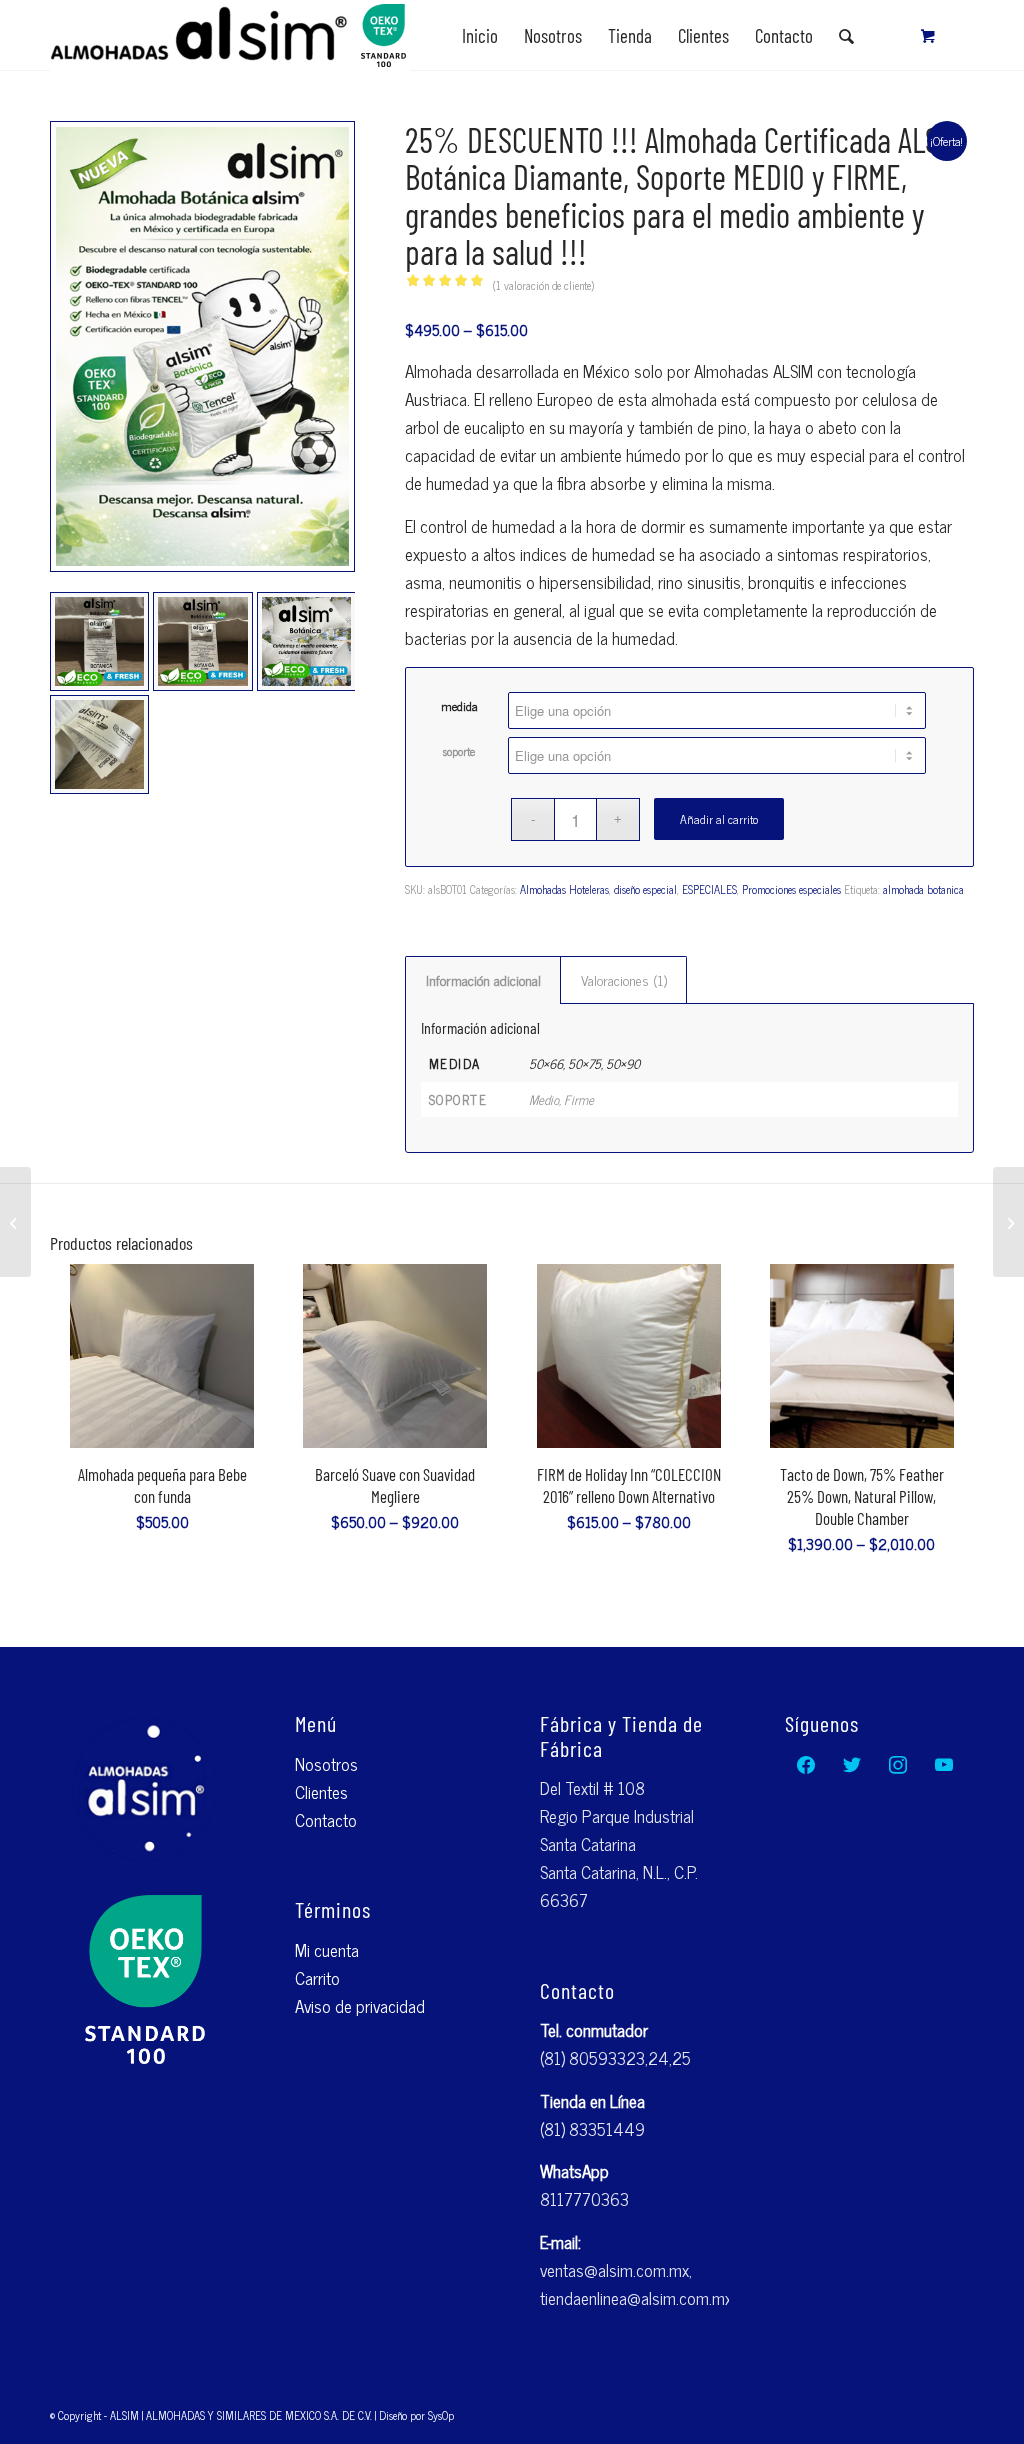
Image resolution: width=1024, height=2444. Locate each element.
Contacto (326, 1820)
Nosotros (326, 1764)
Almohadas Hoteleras (564, 889)
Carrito (317, 1978)
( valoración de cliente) (543, 285)
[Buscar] (846, 36)
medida (459, 706)
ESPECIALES (709, 889)
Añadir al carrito (719, 819)
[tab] (483, 980)
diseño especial (645, 889)
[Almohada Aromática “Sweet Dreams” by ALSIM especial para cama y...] (15, 1222)
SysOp (441, 2415)
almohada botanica (923, 889)
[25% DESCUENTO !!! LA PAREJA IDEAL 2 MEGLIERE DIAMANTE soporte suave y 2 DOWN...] (1008, 1222)
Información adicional (483, 979)
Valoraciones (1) (624, 979)
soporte (459, 751)
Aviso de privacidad (360, 2006)
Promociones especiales (791, 889)
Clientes (321, 1792)
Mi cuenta (327, 1950)
